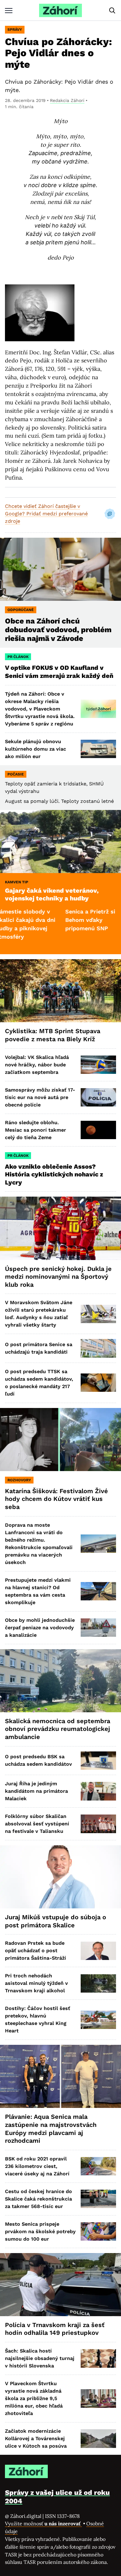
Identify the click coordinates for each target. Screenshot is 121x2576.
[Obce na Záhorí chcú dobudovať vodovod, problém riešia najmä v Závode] (60, 569)
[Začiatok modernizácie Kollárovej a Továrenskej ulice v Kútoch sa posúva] (98, 2438)
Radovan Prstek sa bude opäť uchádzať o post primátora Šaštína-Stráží (36, 1950)
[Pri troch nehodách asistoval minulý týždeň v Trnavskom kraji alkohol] (98, 1983)
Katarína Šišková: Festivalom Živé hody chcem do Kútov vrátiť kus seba (56, 1499)
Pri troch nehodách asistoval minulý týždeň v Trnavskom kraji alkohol (36, 1983)
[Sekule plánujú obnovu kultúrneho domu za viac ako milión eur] (98, 749)
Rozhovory (19, 1480)
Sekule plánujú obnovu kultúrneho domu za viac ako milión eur (36, 749)
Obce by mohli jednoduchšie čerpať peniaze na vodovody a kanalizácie (40, 1628)
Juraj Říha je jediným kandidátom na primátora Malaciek (36, 1791)
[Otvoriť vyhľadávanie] (112, 11)
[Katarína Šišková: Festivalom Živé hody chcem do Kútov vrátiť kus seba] (60, 1440)
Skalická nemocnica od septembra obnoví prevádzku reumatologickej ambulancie (58, 1729)
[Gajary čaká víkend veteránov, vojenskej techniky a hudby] (60, 842)
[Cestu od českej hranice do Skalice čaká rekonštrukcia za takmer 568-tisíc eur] (98, 2199)
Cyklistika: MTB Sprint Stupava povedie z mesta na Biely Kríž (53, 1035)
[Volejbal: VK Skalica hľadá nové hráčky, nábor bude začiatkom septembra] (98, 1065)
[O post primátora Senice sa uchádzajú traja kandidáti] (98, 1348)
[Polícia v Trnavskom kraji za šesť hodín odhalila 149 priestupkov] (60, 2285)
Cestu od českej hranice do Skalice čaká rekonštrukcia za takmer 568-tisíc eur (38, 2199)
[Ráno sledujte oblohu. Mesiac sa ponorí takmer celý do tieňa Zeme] (98, 1130)
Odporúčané (21, 610)
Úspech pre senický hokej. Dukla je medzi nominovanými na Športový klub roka (58, 1277)
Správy (15, 30)
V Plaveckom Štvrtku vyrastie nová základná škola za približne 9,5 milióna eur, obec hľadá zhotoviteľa (34, 2398)
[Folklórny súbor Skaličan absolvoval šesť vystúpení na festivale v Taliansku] (98, 1824)
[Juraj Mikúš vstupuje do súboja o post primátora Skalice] (60, 1877)
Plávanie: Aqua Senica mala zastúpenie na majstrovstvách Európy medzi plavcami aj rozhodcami (51, 2129)
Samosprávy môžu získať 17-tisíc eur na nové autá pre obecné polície (40, 1097)
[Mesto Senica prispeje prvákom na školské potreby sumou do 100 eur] (98, 2231)
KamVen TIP (17, 882)
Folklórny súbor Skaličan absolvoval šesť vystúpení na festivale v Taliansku (37, 1824)
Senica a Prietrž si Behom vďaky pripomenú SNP (60, 920)
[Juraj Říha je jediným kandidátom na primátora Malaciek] (98, 1791)
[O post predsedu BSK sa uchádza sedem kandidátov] (98, 1761)
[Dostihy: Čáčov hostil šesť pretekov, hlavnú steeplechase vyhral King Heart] (98, 2020)
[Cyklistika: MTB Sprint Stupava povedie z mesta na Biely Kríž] (60, 991)
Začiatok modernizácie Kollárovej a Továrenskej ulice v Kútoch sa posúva (36, 2438)
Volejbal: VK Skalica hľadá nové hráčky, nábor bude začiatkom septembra (37, 1065)
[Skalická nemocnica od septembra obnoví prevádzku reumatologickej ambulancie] (60, 1681)
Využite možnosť (43, 2523)
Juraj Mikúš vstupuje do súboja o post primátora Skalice (56, 1921)
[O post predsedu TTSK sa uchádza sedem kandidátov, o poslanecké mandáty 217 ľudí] (98, 1383)
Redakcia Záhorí (67, 100)
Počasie (16, 774)
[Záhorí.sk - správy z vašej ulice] (60, 10)
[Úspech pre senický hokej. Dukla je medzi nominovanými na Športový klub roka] (60, 1228)
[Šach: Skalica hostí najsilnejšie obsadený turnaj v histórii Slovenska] (98, 2358)
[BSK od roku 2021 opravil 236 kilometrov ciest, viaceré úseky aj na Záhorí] (98, 2166)
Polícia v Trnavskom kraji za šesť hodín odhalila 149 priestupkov (55, 2329)
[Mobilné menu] (9, 10)
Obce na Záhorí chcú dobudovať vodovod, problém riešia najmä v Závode (58, 630)
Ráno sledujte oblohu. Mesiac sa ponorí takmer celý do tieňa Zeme (36, 1130)
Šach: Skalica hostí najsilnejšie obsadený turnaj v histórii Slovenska (40, 2358)
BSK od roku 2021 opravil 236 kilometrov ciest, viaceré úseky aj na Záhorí (37, 2166)
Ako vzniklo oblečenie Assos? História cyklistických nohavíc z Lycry (54, 1174)
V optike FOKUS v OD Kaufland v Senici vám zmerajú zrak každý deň (60, 672)
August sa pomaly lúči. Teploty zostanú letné (59, 801)
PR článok (18, 657)
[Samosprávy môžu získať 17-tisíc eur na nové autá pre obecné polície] (98, 1097)
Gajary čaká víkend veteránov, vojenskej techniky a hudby (52, 895)
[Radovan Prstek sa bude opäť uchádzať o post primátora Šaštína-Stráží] (98, 1951)
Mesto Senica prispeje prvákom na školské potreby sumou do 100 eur (40, 2231)
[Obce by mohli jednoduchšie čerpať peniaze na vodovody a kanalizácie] (98, 1628)
